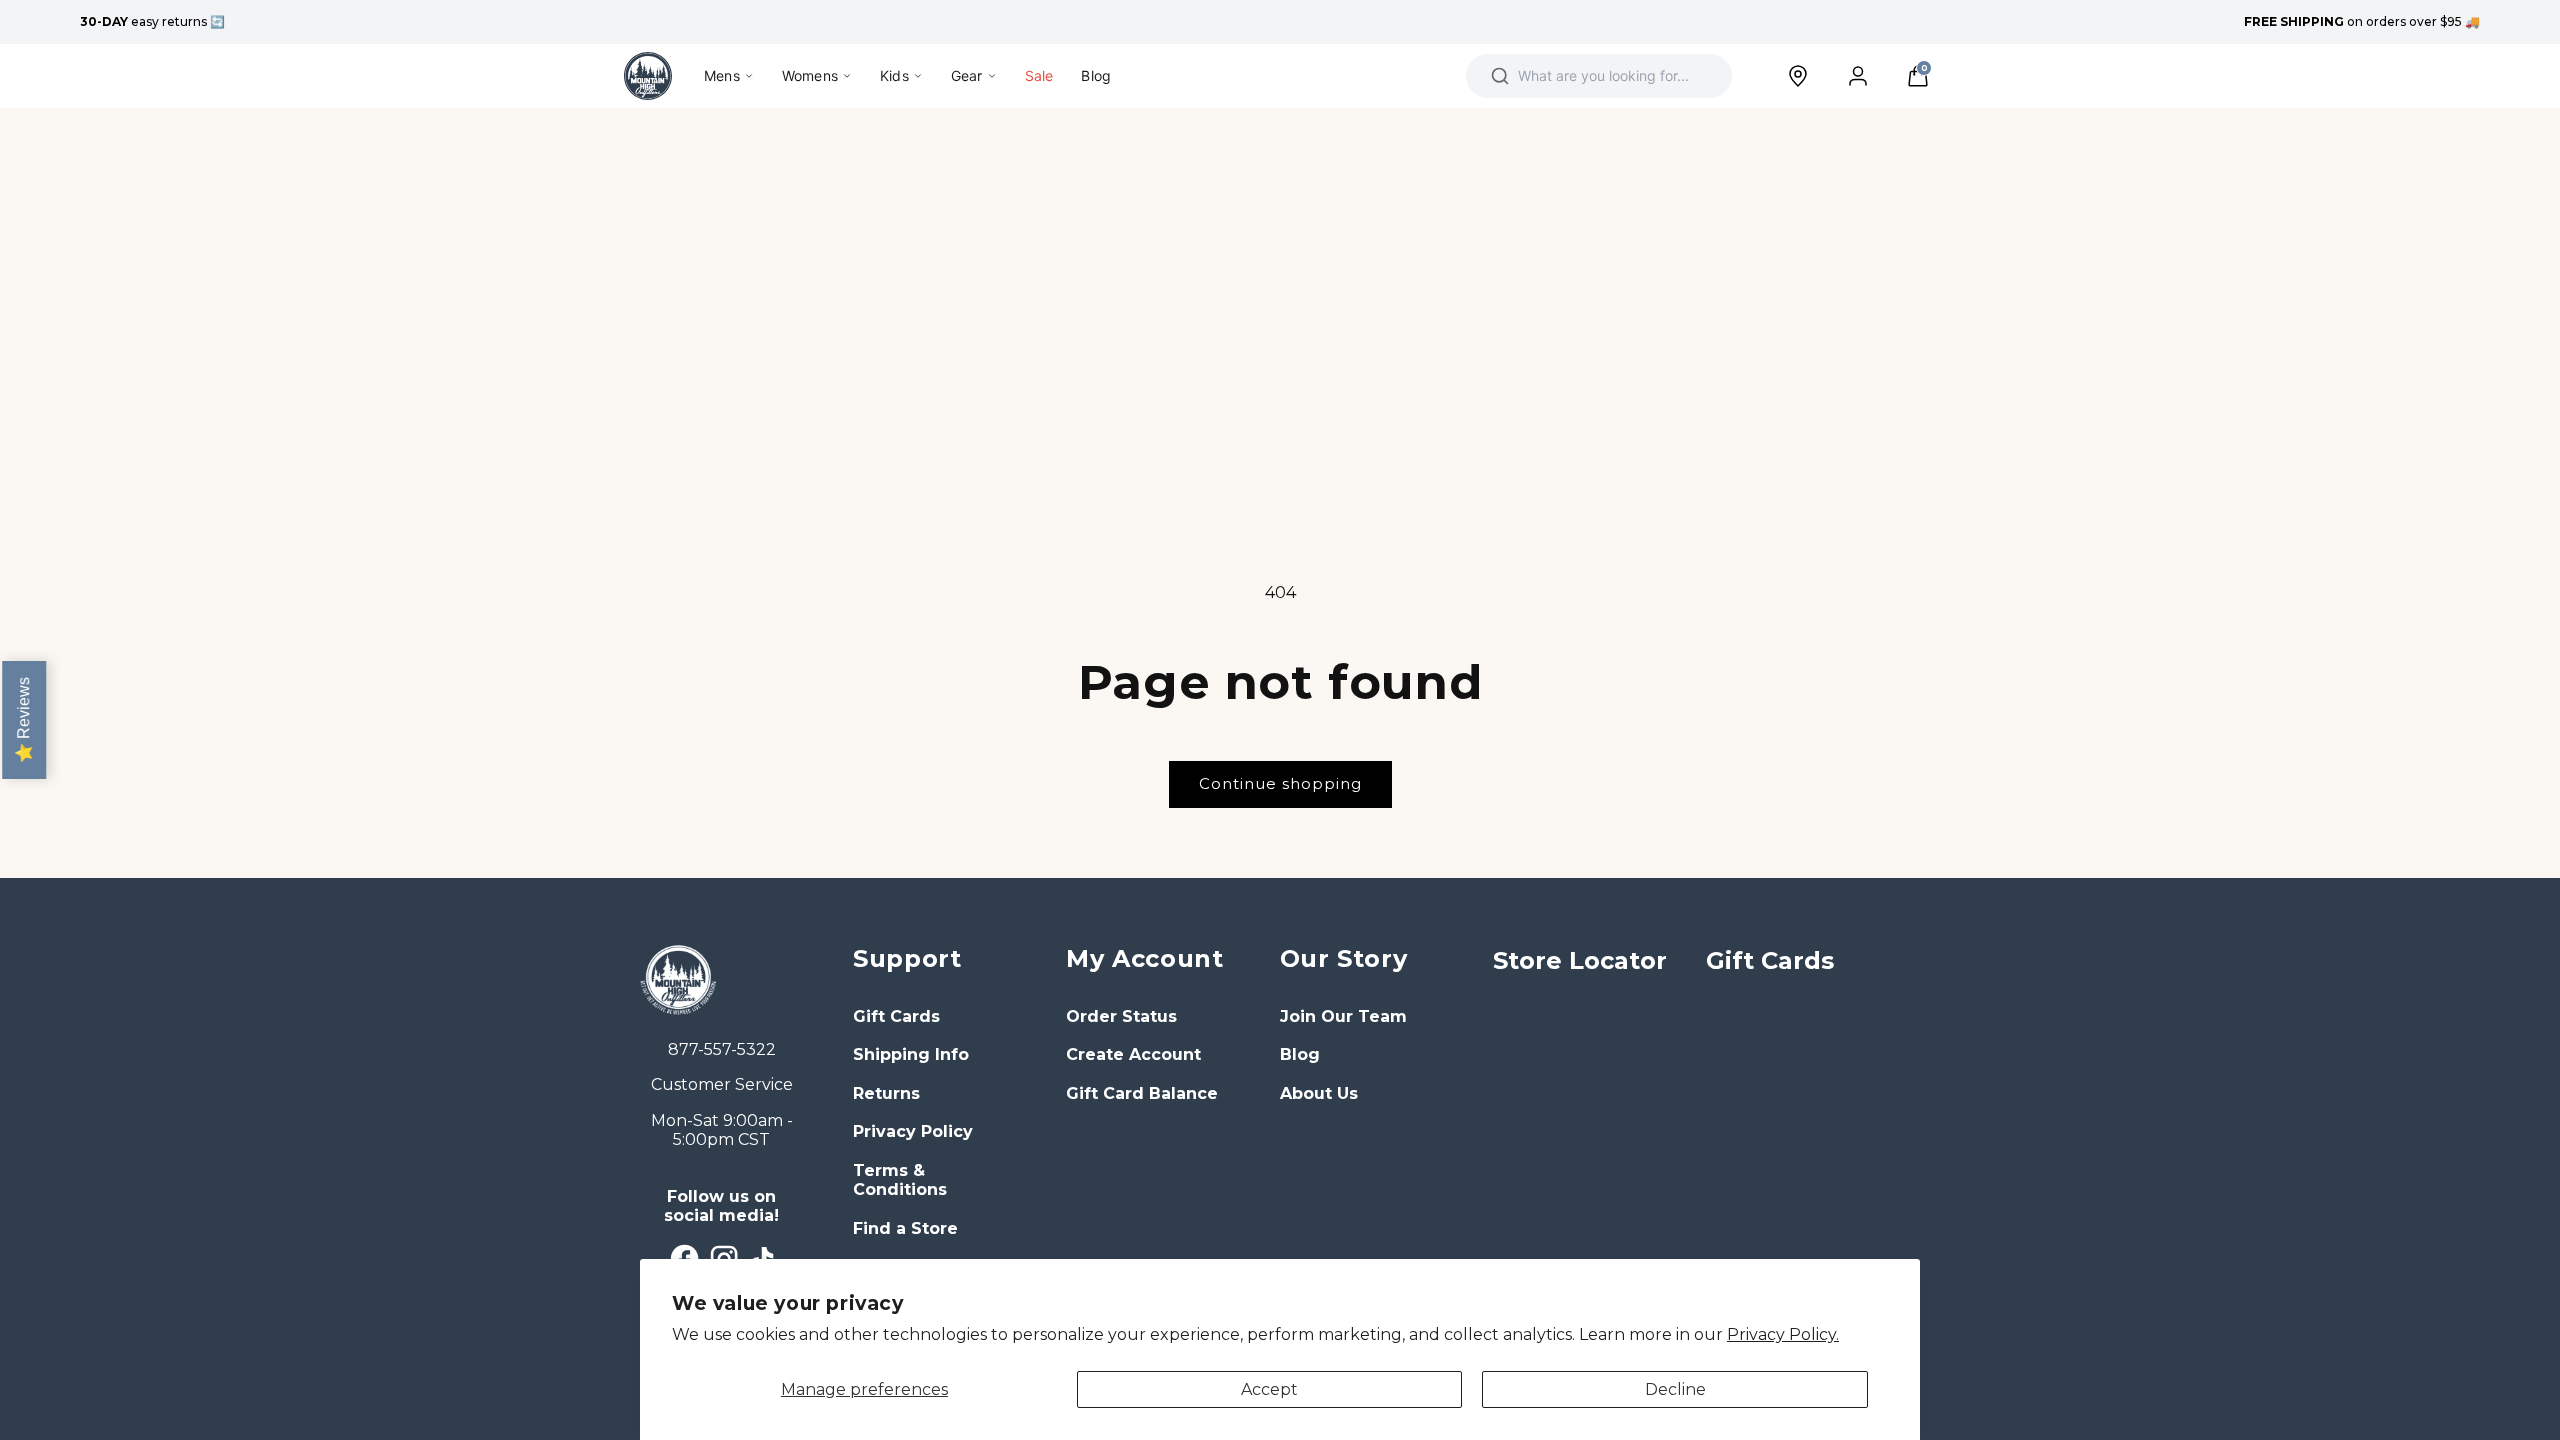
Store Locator (1580, 961)
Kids (894, 75)
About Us (1319, 1093)
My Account (1144, 958)
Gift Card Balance (1142, 1093)
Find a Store (905, 1228)
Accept (1269, 1389)
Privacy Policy (913, 1131)
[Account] (1858, 76)
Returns (886, 1093)
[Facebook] (685, 1258)
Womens (810, 75)
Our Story (1343, 958)
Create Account (1133, 1054)
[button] (1918, 76)
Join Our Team (1343, 1016)
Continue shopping (1280, 783)
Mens (722, 75)
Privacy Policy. (1783, 1334)
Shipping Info (911, 1054)
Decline (1675, 1389)
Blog (1096, 75)
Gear (967, 75)
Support (907, 958)
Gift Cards (896, 1016)
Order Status (1121, 1016)
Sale (1039, 75)
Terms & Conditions (900, 1180)
